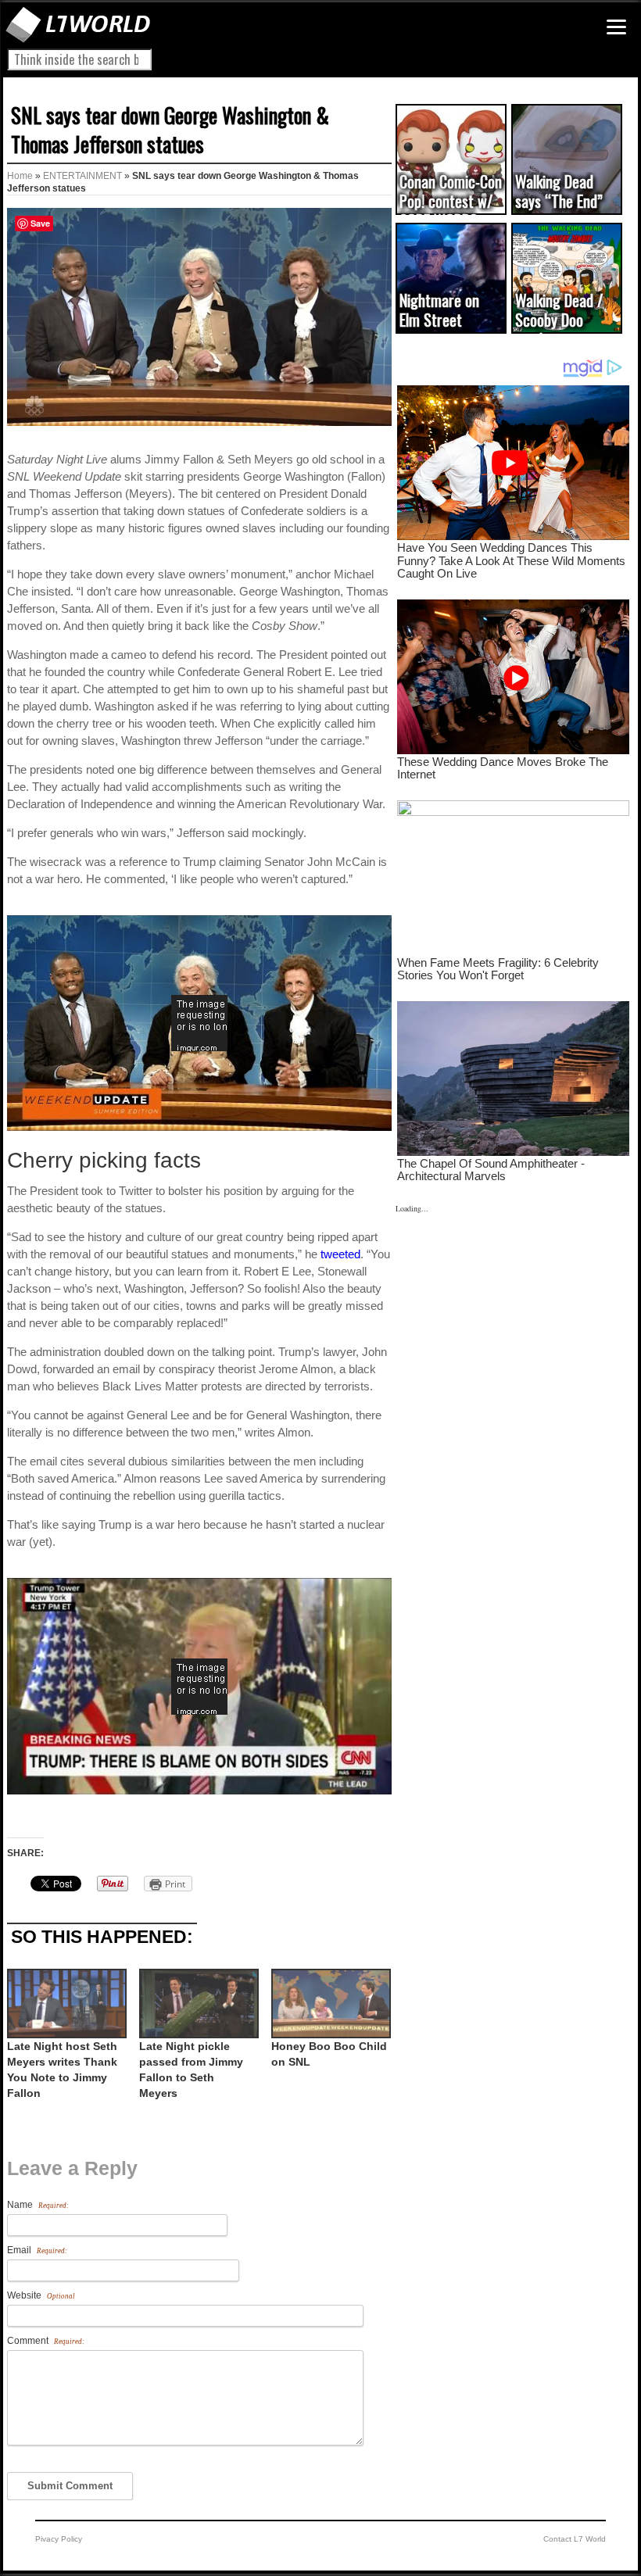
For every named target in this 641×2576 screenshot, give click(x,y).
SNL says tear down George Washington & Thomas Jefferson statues (170, 129)
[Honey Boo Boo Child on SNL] (329, 2004)
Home (20, 176)
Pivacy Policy (59, 2539)
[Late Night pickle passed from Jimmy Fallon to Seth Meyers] (197, 2004)
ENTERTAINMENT (82, 176)
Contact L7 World (575, 2539)
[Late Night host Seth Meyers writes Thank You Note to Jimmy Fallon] (65, 2004)
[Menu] (616, 27)
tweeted (340, 1254)
